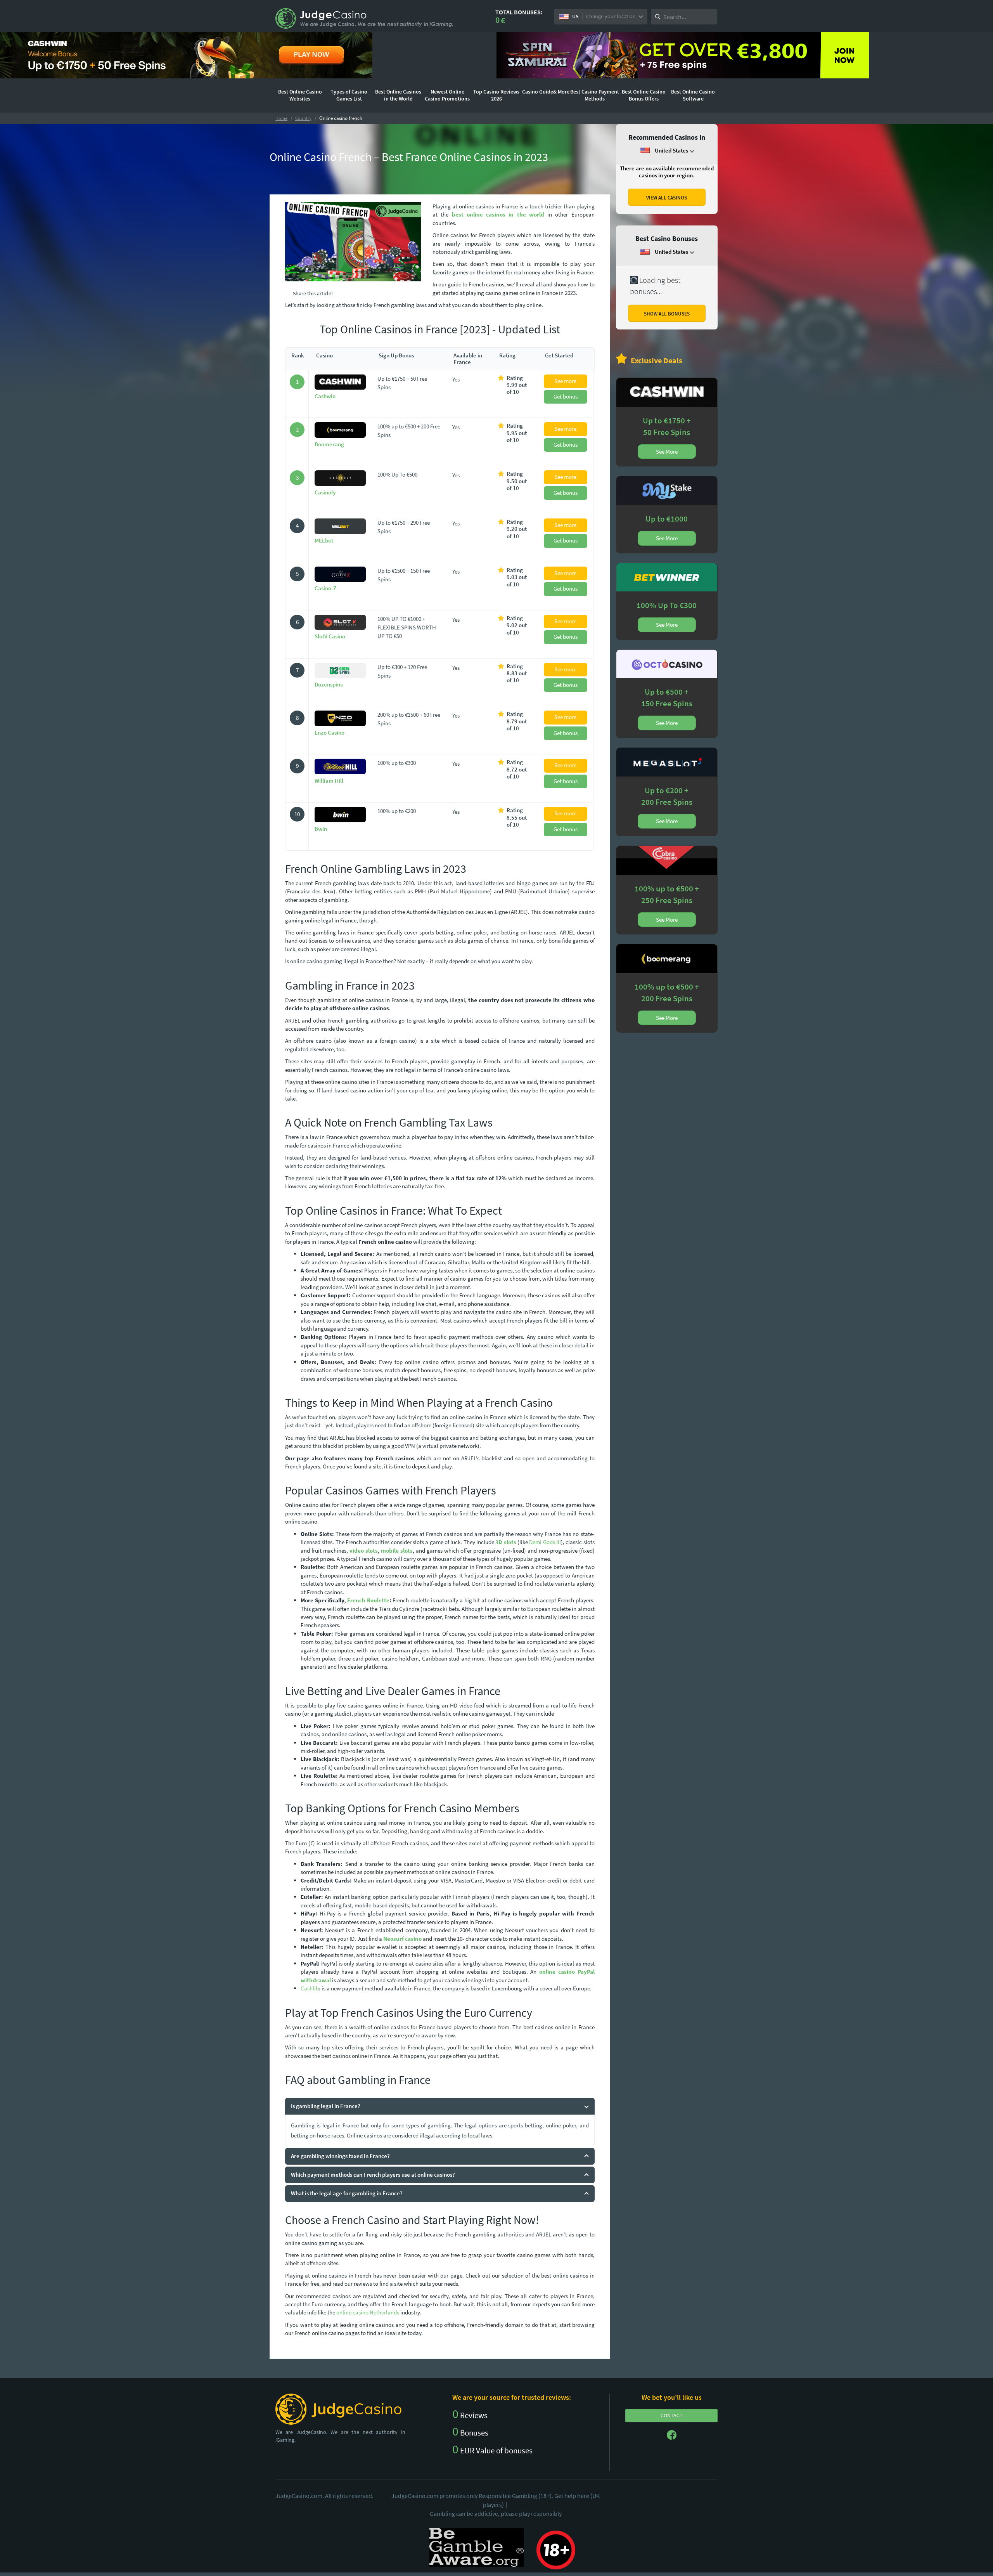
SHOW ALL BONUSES (667, 314)
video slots (364, 1551)
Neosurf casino (402, 1939)
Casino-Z (325, 588)
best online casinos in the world (498, 214)
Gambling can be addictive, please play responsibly (496, 2514)
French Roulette (368, 1600)
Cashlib (310, 1988)
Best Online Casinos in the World (398, 95)
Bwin (321, 829)
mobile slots (397, 1551)
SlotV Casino (330, 636)
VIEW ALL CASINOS (667, 198)
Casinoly (325, 492)
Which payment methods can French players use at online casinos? (373, 2175)
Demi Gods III (545, 1542)
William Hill (329, 781)
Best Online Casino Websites (300, 95)
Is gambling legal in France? (326, 2106)
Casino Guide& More (546, 92)
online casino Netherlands (368, 2312)
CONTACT (672, 2415)
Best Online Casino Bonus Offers (644, 95)
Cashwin (325, 396)
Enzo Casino (330, 732)
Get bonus (566, 396)
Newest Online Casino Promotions (447, 95)
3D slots (506, 1542)
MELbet (324, 540)
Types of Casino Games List (349, 95)
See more (565, 381)
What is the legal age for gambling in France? (347, 2193)
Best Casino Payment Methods (595, 95)
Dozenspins (329, 684)
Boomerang (329, 444)
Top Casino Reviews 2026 (496, 95)
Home (281, 118)
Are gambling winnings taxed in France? (340, 2156)
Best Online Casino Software (693, 95)
